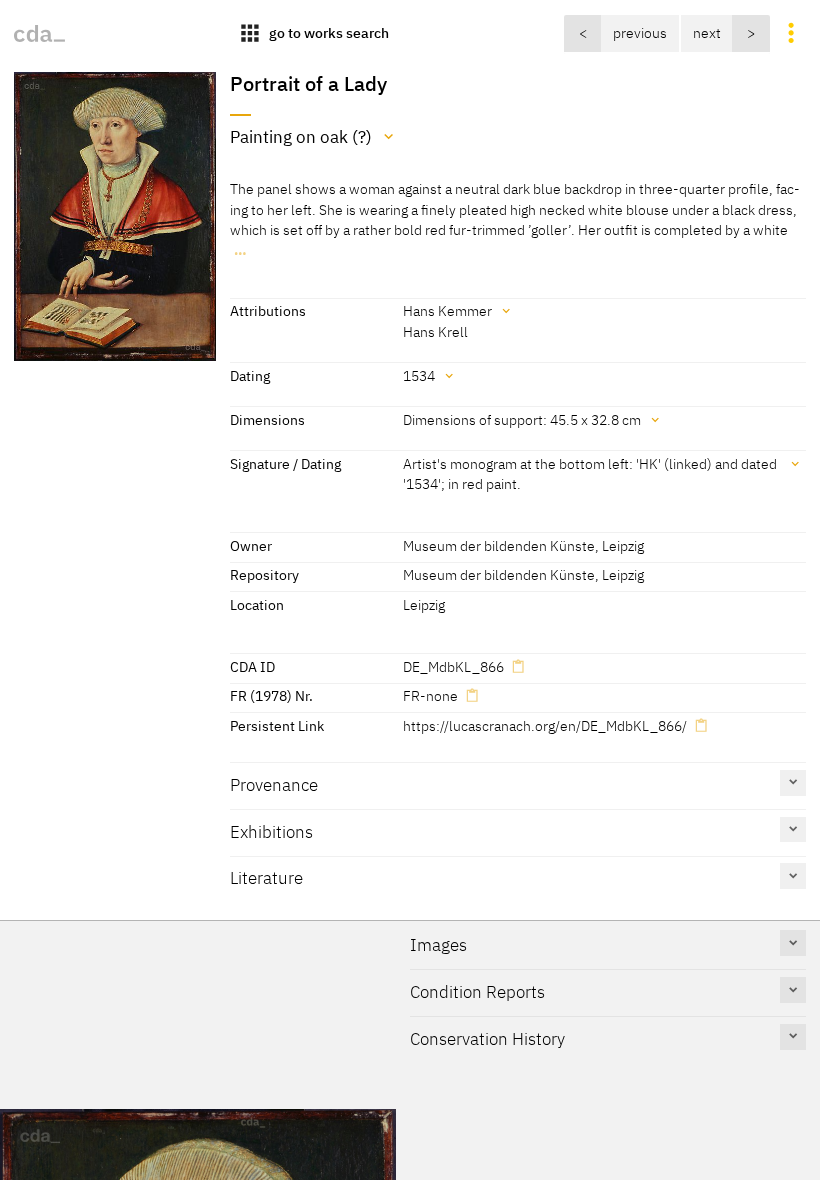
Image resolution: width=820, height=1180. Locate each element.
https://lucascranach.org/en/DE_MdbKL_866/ (545, 725)
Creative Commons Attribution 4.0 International (426, 1086)
